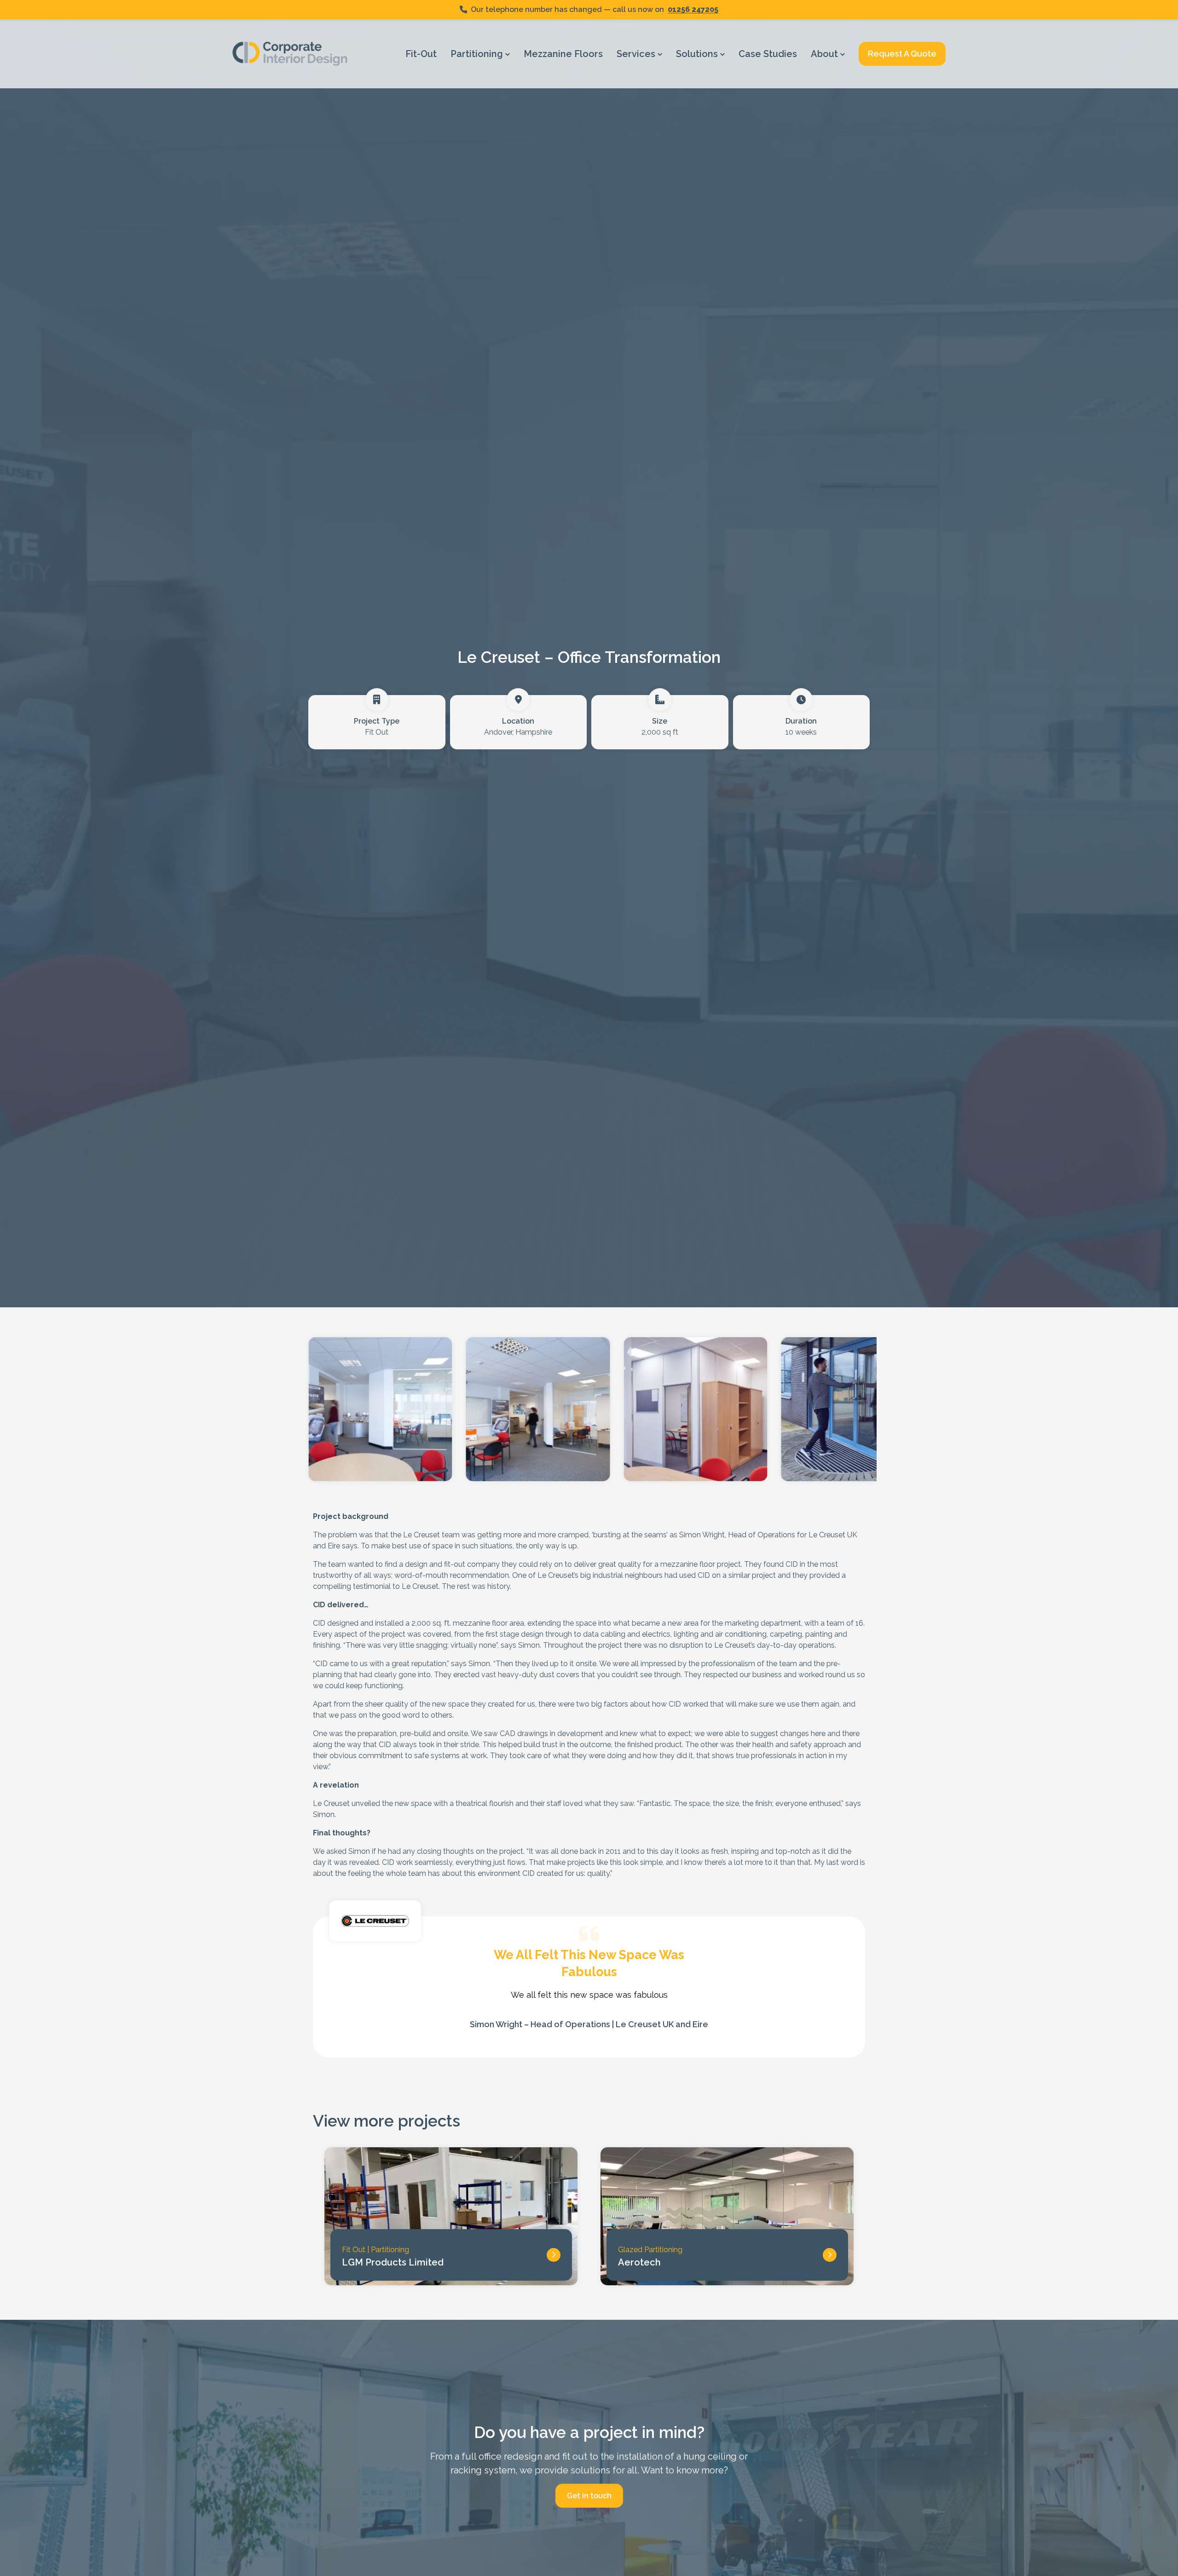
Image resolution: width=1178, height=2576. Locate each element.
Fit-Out (421, 54)
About (826, 54)
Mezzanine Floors (563, 54)
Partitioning (478, 54)
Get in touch (589, 2495)
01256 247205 (693, 9)
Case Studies (768, 54)
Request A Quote (902, 54)
